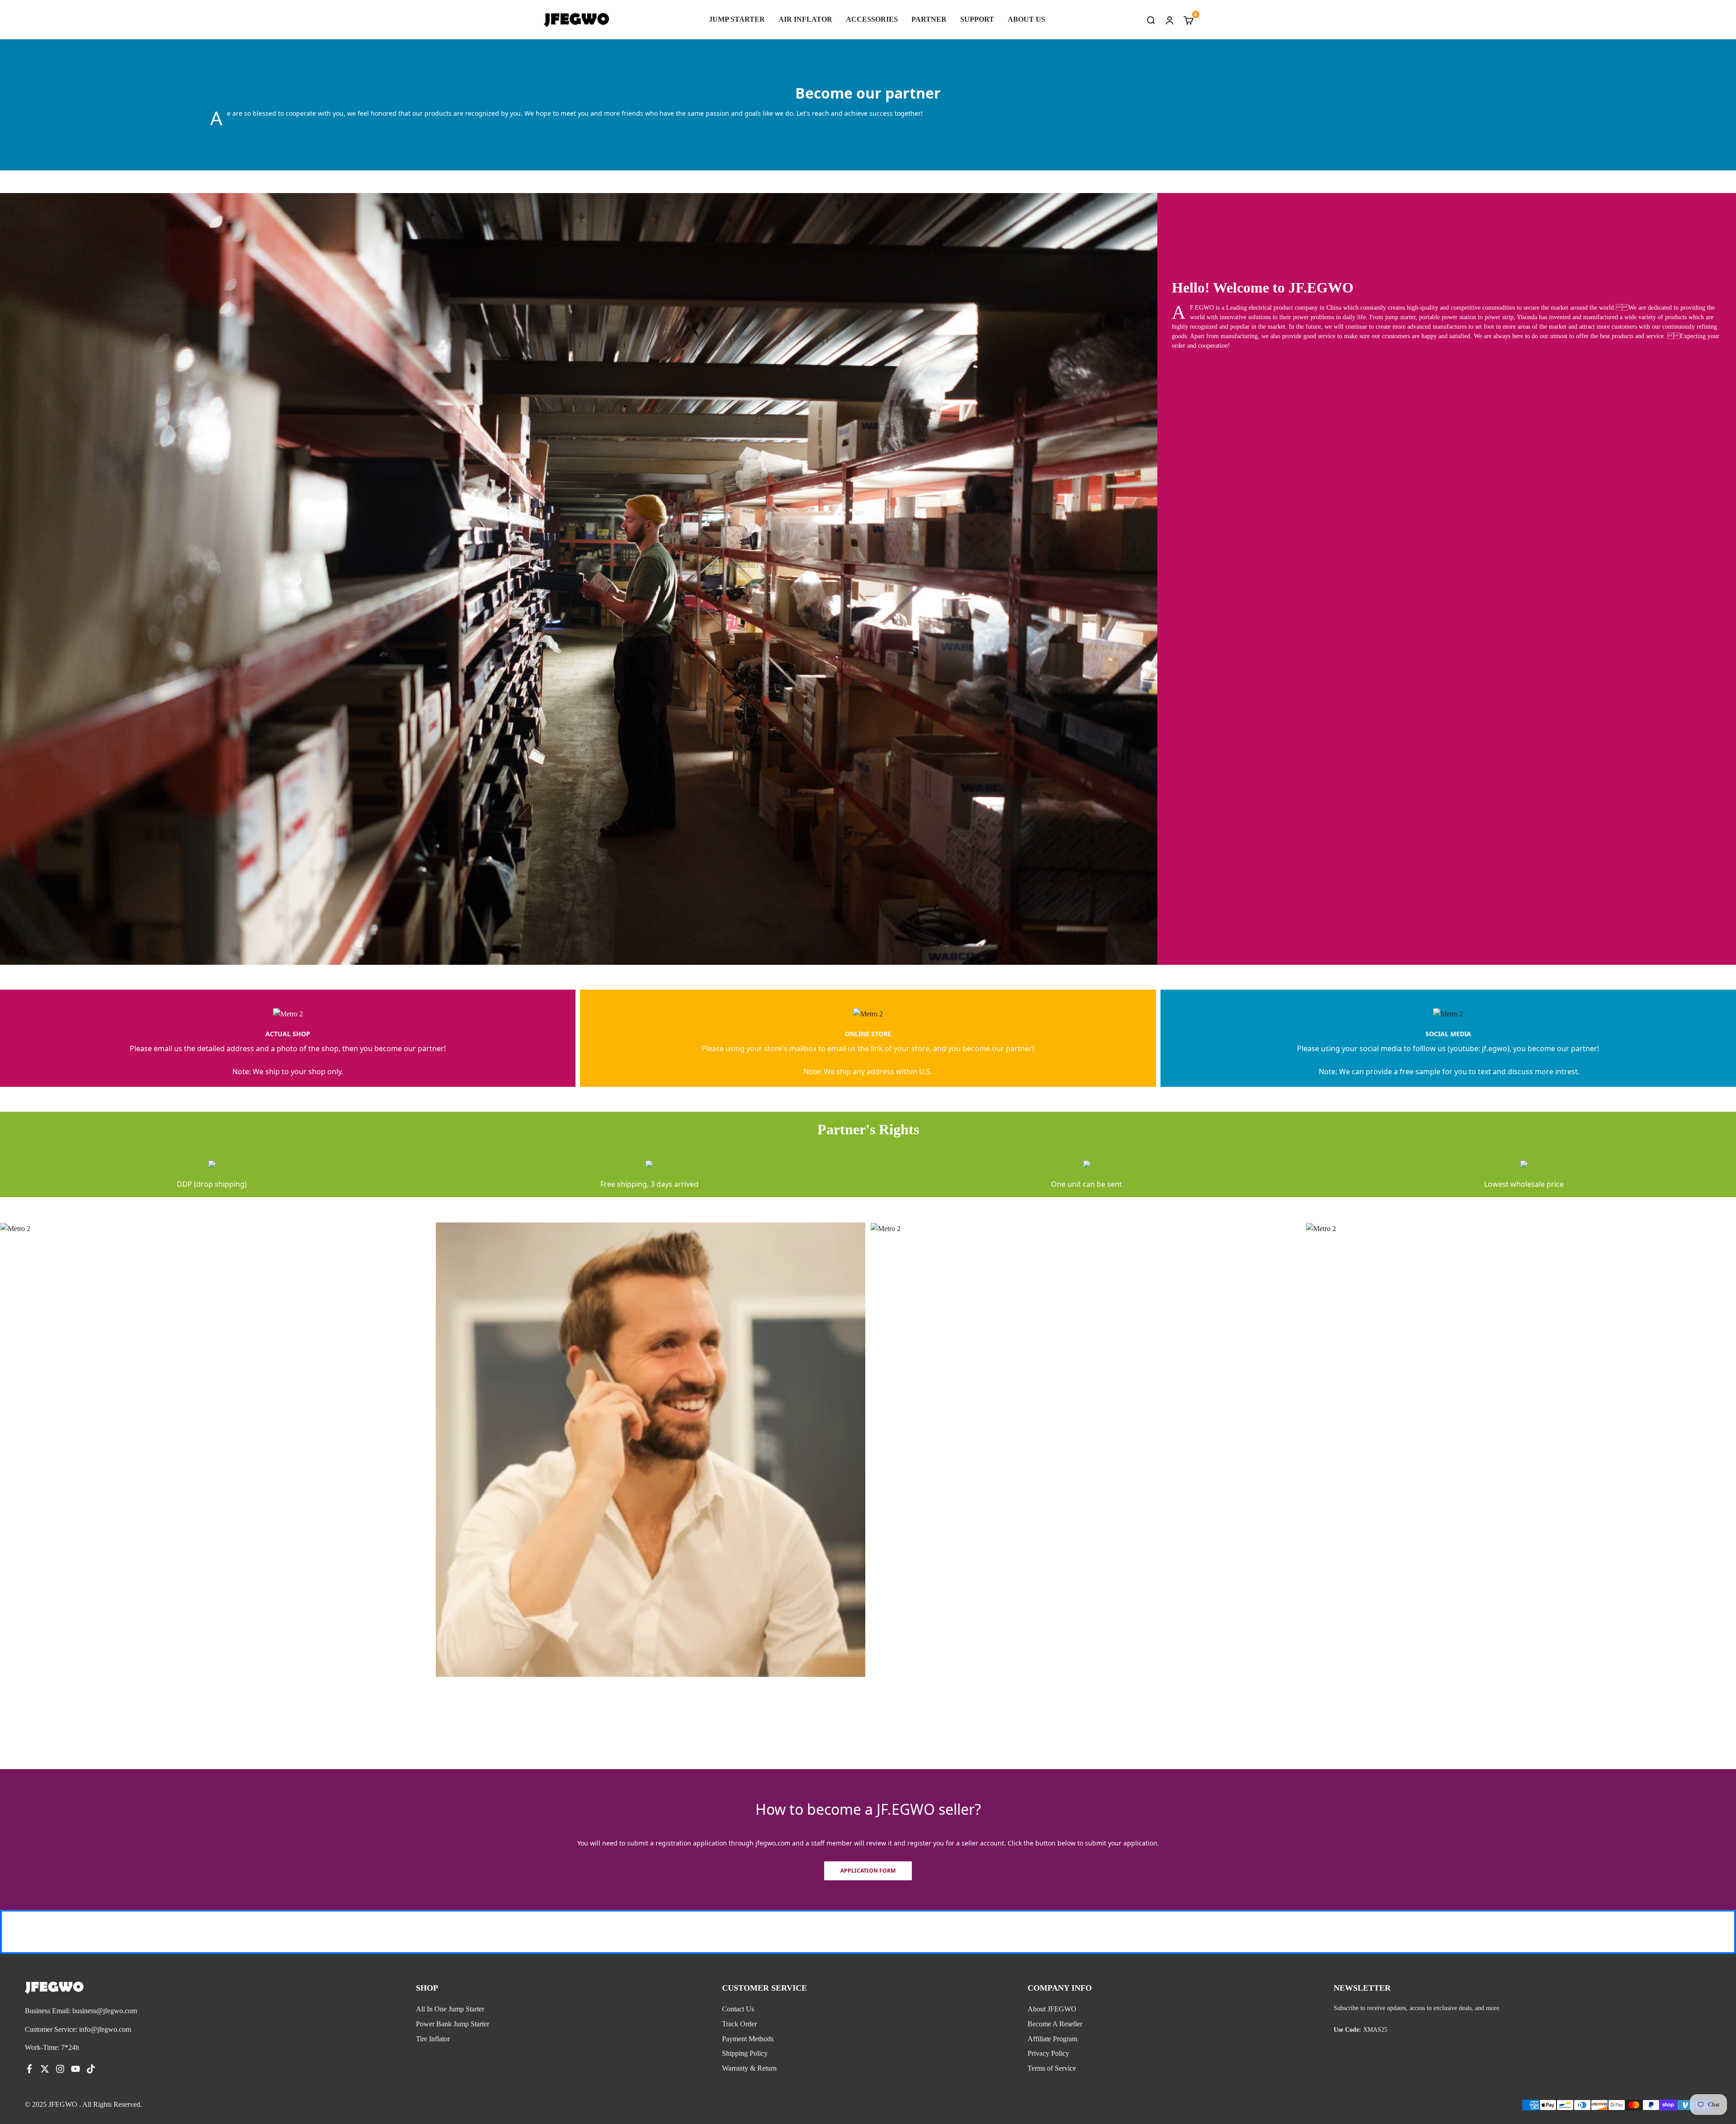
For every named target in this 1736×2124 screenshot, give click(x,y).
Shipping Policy (745, 2053)
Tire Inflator (433, 2039)
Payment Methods (748, 2039)
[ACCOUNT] (1170, 19)
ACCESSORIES (872, 19)
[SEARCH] (1151, 19)
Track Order (739, 2024)
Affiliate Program (1052, 2039)
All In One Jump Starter (450, 2009)
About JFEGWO (1052, 2009)
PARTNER (929, 19)
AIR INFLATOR (805, 19)
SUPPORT (977, 19)
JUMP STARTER (737, 19)
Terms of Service (1052, 2068)
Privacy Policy (1048, 2053)
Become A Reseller (1055, 2024)
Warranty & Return (749, 2068)
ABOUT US (1026, 19)
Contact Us (738, 2009)
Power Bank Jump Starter (453, 2024)
